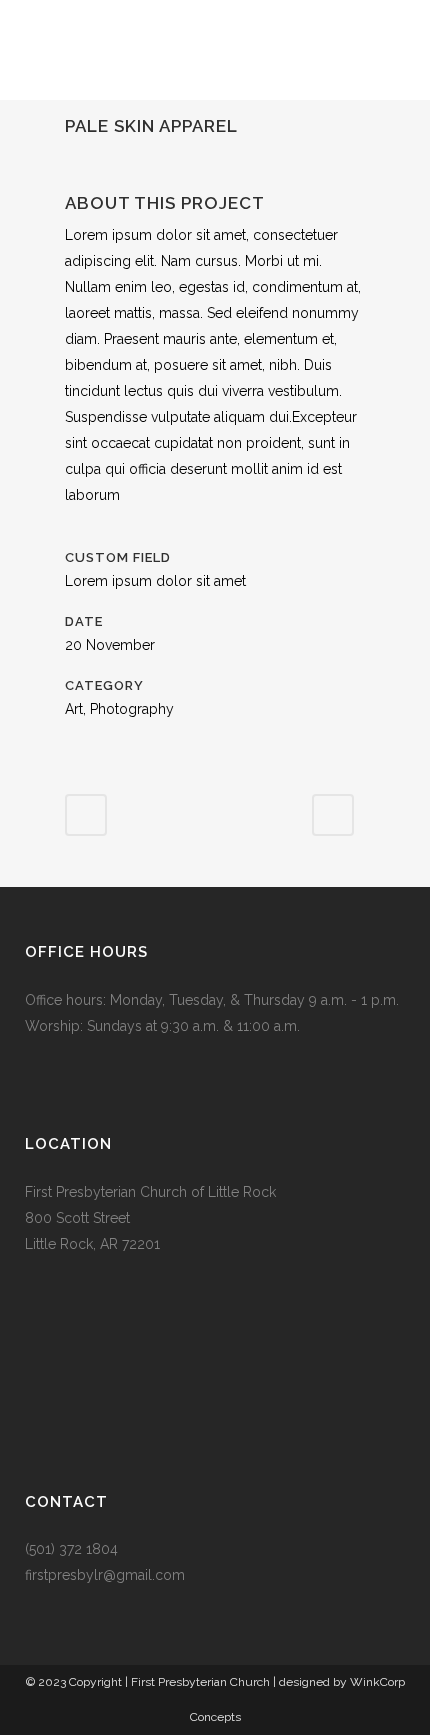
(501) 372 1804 (71, 1549)
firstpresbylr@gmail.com (105, 1575)
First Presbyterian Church (200, 1682)
